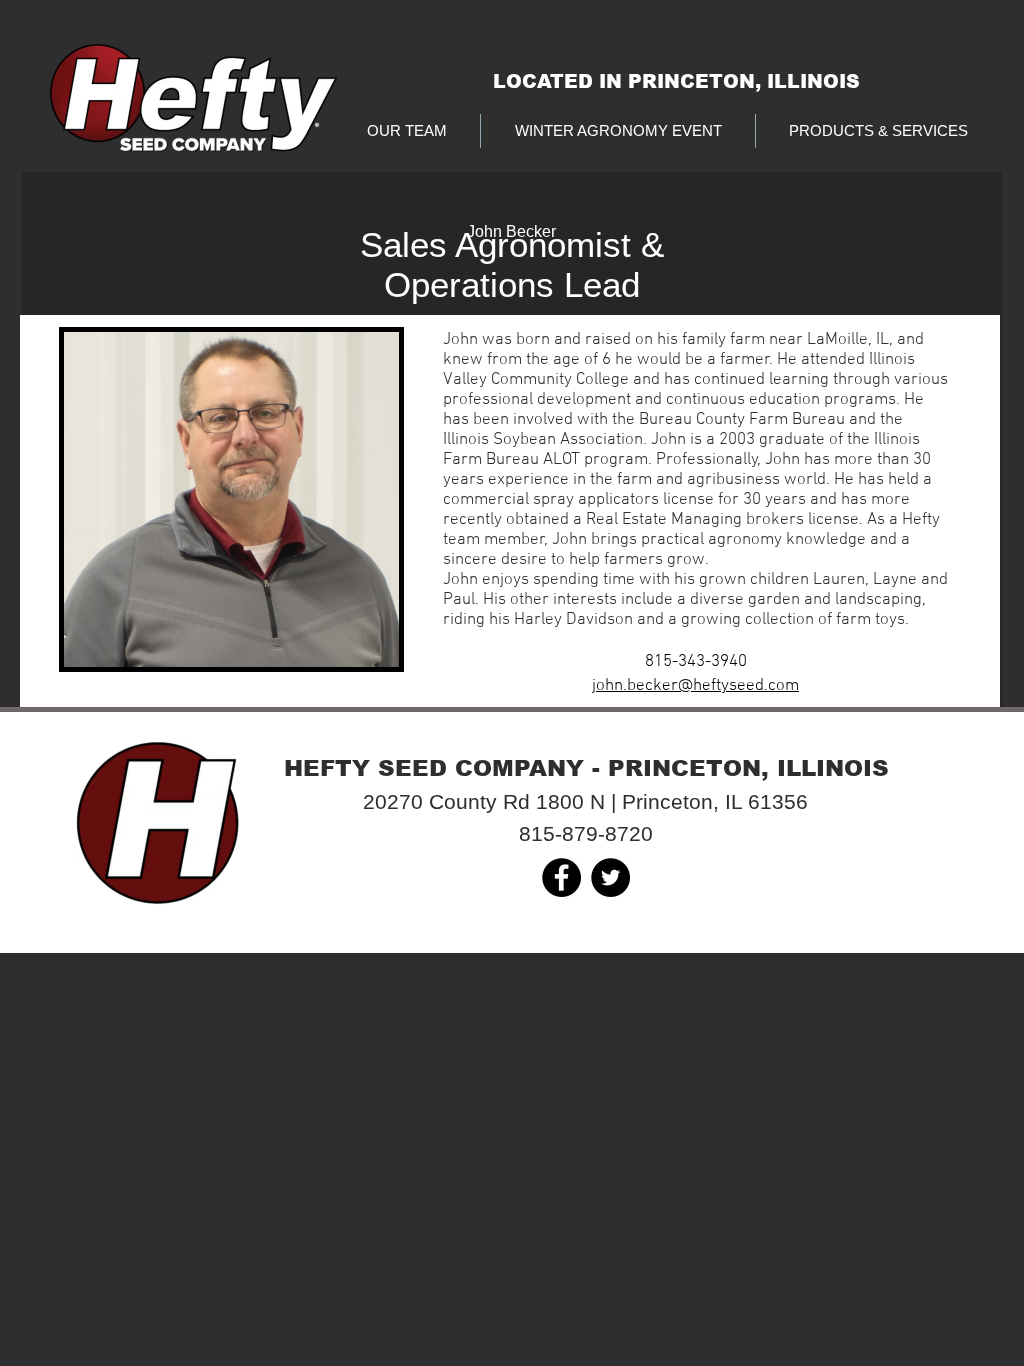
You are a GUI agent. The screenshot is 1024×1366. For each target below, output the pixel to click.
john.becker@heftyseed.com (695, 686)
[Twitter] (610, 877)
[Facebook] (561, 877)
